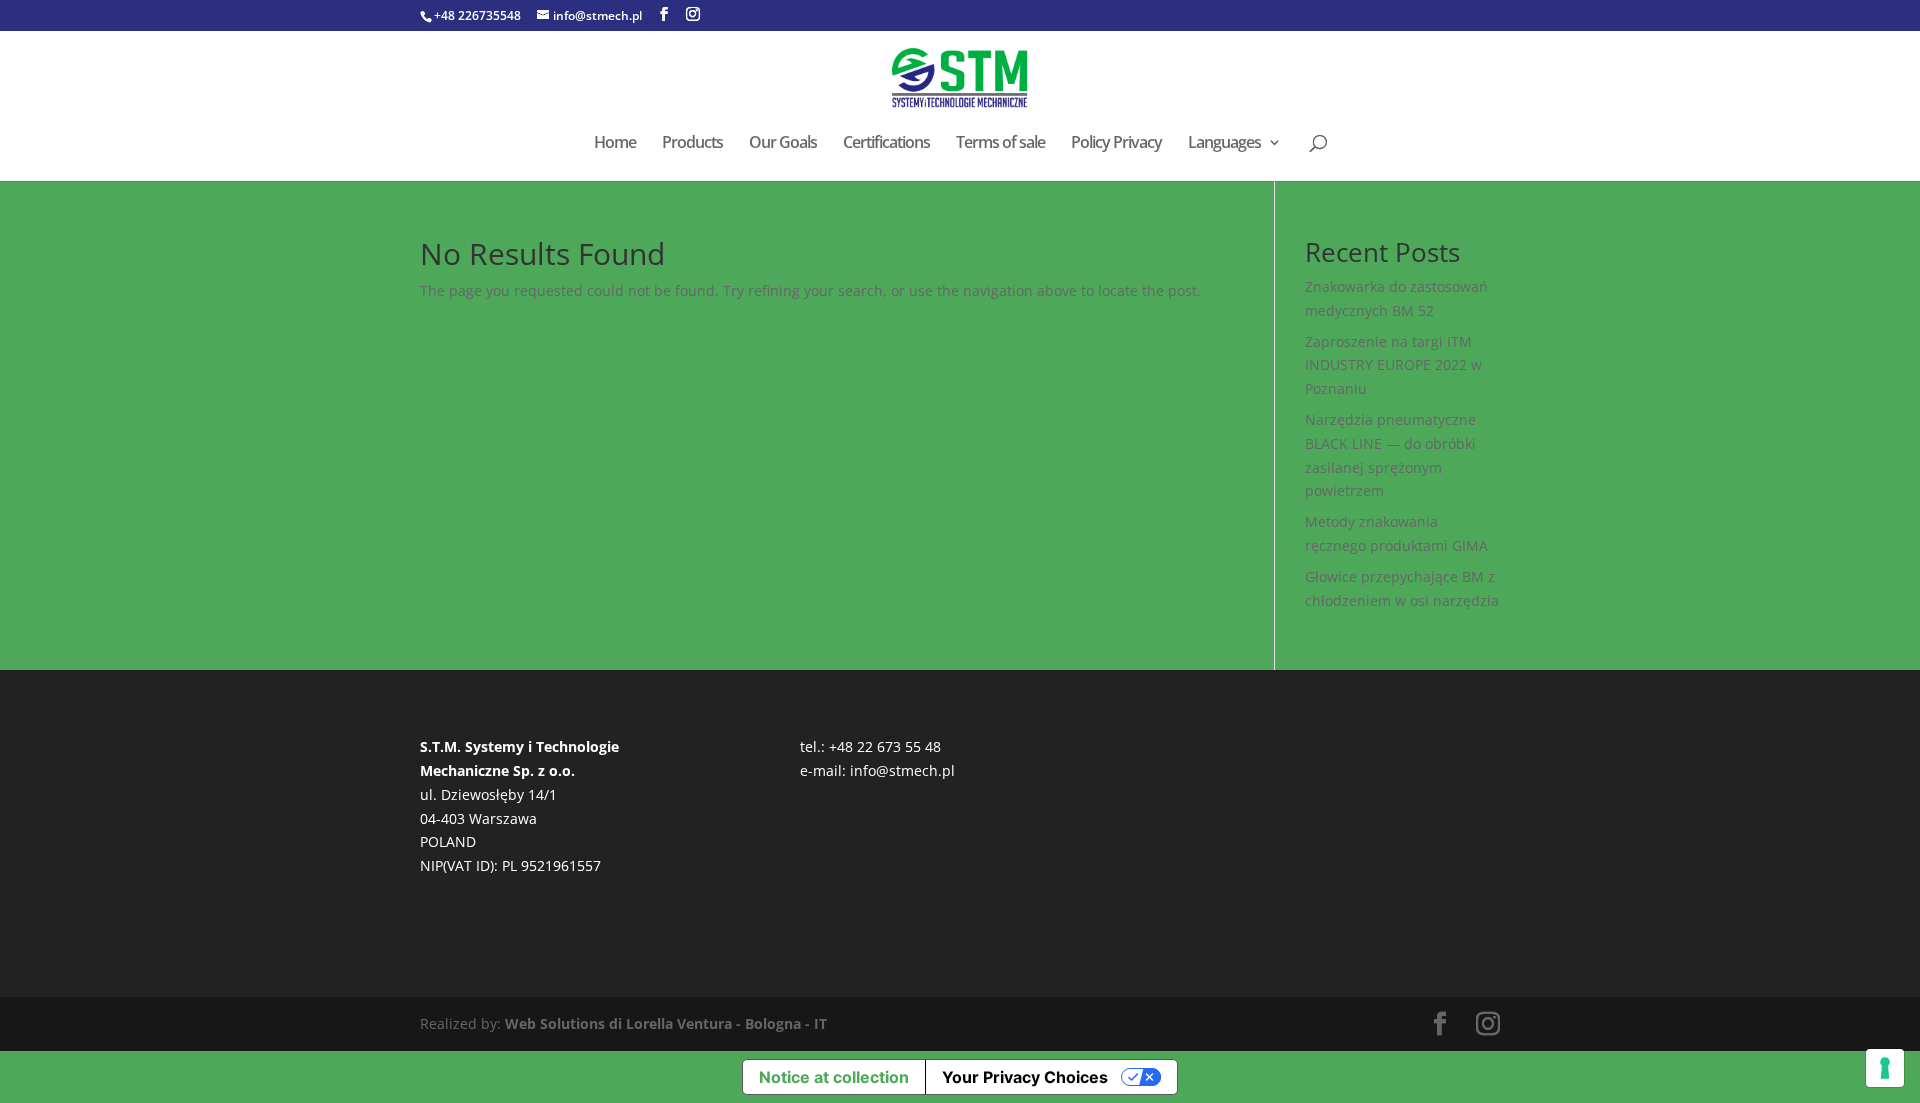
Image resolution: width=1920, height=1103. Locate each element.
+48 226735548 (477, 15)
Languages (1224, 144)
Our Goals (783, 144)
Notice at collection (834, 1077)
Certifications (886, 144)
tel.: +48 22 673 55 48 (870, 746)
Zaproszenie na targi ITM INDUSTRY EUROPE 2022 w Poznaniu (1393, 365)
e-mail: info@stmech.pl (877, 770)
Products (692, 144)
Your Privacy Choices (1025, 1077)
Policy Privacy (1116, 144)
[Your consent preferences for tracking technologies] (1885, 1068)
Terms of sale (1000, 144)
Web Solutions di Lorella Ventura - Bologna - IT (666, 1023)
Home (615, 144)
